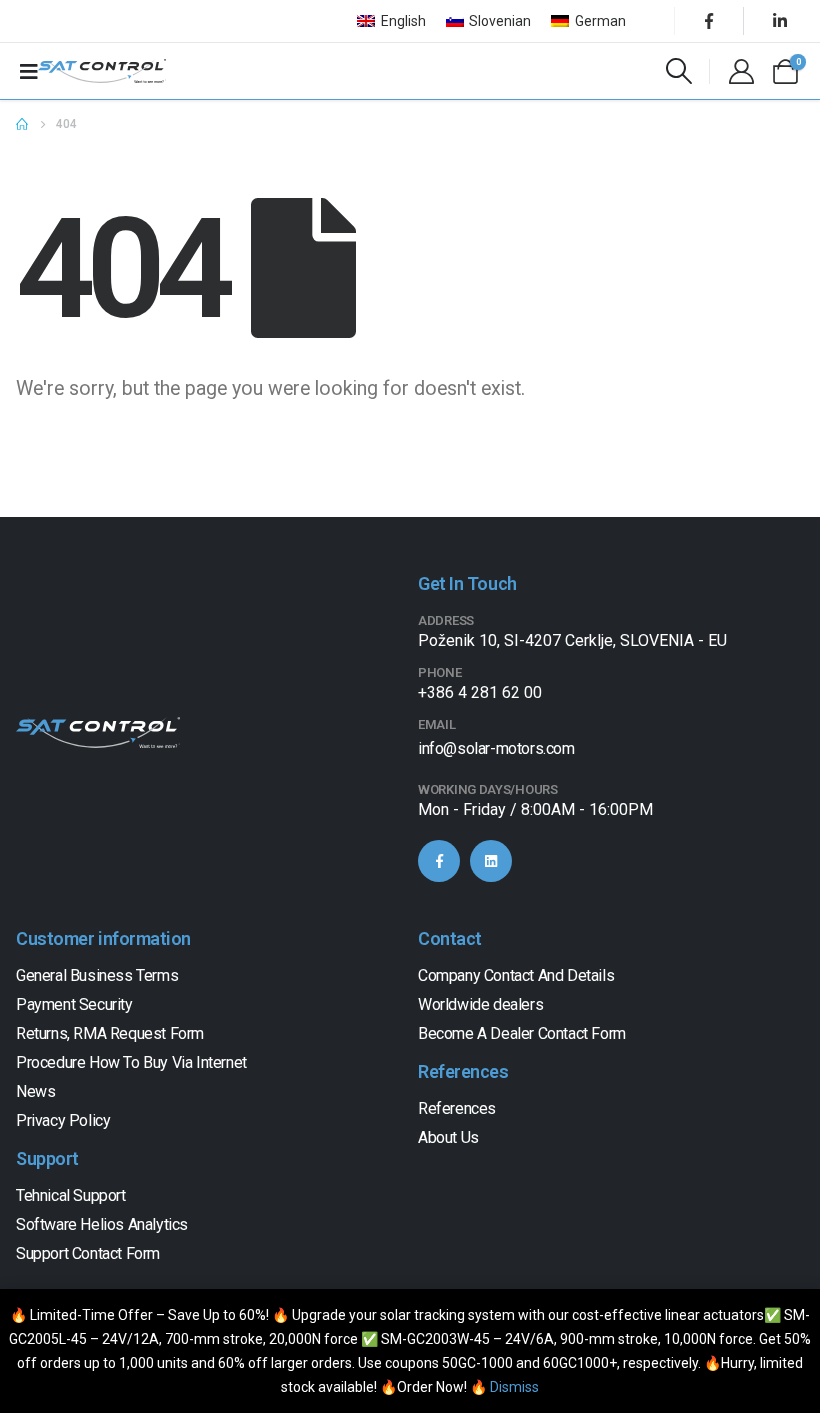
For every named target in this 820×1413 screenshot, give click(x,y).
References (457, 1108)
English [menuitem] (403, 21)
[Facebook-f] (439, 861)
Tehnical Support (71, 1195)
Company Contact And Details (516, 975)
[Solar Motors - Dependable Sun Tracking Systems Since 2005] (102, 71)
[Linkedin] (491, 861)
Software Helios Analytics (102, 1224)
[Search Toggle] (679, 71)
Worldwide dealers (480, 1004)
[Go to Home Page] (22, 124)
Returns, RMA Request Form (110, 1033)
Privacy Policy (63, 1120)
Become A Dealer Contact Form (522, 1033)
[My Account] (741, 71)
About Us (448, 1137)
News (35, 1091)
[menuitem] (391, 21)
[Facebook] (709, 21)
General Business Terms (97, 975)
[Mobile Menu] (29, 71)
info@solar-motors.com (496, 748)
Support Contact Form (88, 1253)
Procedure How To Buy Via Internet (131, 1062)
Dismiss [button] (514, 1387)
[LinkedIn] (780, 21)
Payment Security (74, 1004)
